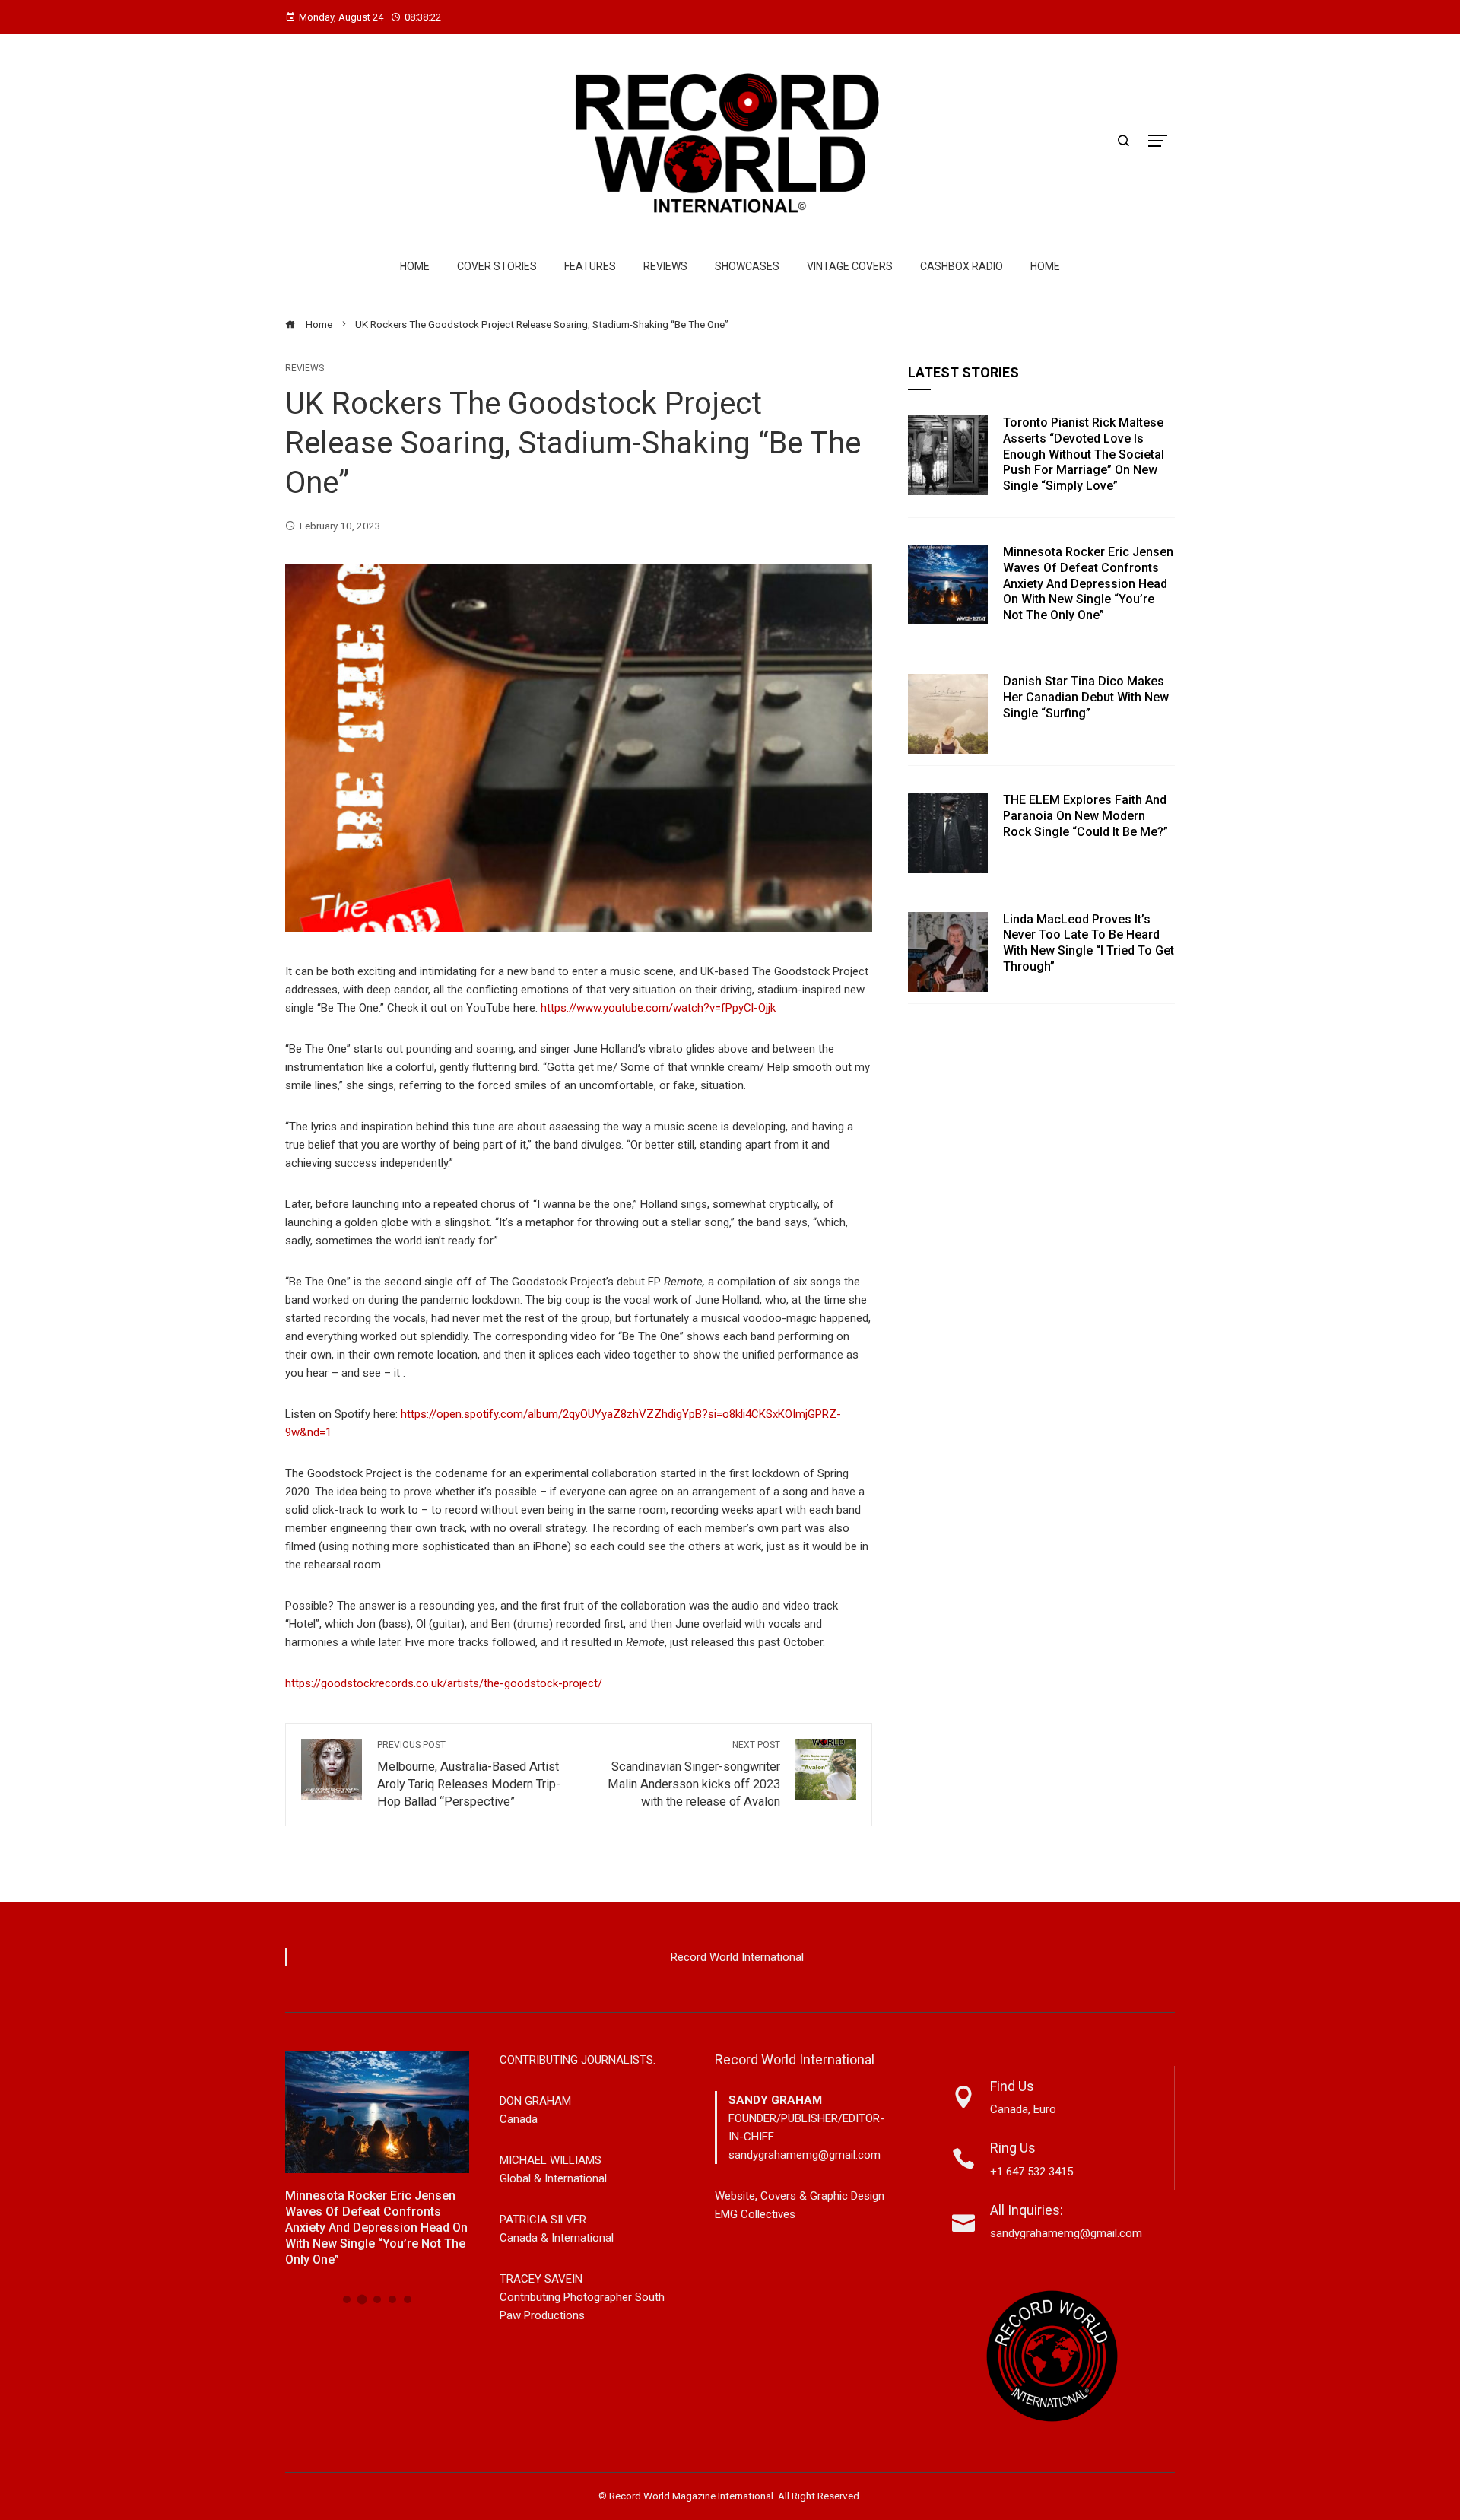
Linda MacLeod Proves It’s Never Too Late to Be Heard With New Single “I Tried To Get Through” (1089, 943)
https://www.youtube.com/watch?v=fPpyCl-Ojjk (658, 1008)
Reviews (665, 266)
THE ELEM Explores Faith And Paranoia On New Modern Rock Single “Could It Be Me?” (1085, 816)
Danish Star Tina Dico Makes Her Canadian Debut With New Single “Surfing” (1086, 697)
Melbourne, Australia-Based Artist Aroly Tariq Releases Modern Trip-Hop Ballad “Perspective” (469, 1774)
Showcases (747, 266)
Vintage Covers (850, 266)
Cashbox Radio (962, 266)
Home (415, 266)
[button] (347, 2299)
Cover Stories (497, 266)
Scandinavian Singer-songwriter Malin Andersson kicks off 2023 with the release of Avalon (694, 1774)
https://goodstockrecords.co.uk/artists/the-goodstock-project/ (444, 1683)
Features (590, 266)
